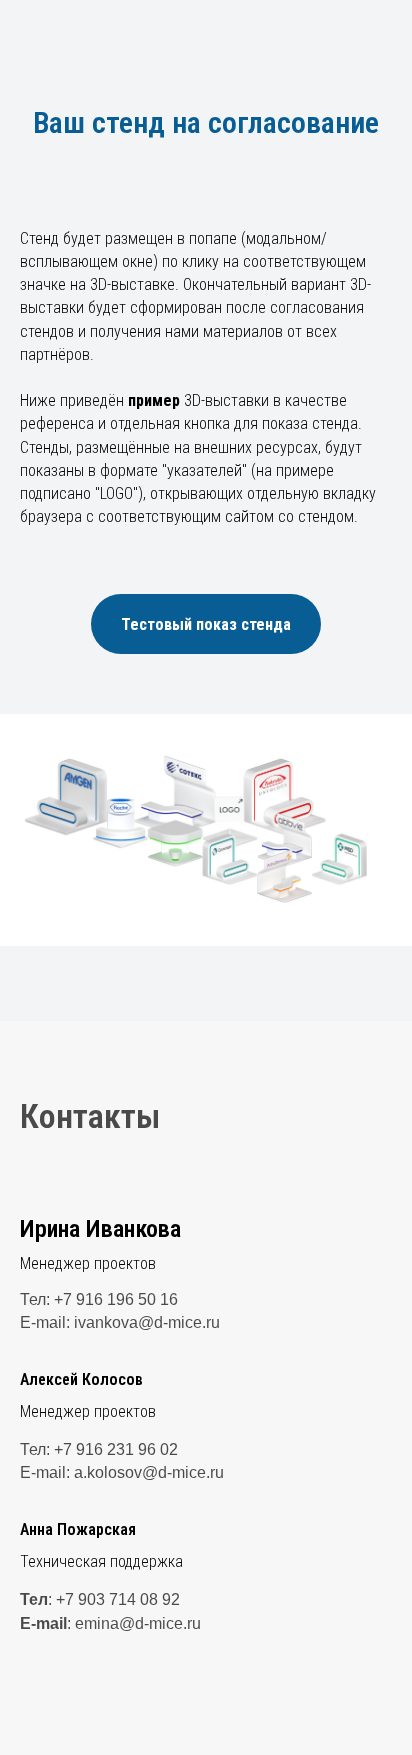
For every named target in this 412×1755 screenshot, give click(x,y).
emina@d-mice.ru (138, 1623)
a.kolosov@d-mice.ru (149, 1472)
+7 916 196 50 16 (116, 1299)
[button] (206, 624)
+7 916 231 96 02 (116, 1449)
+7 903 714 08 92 (118, 1599)
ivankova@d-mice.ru (147, 1322)
